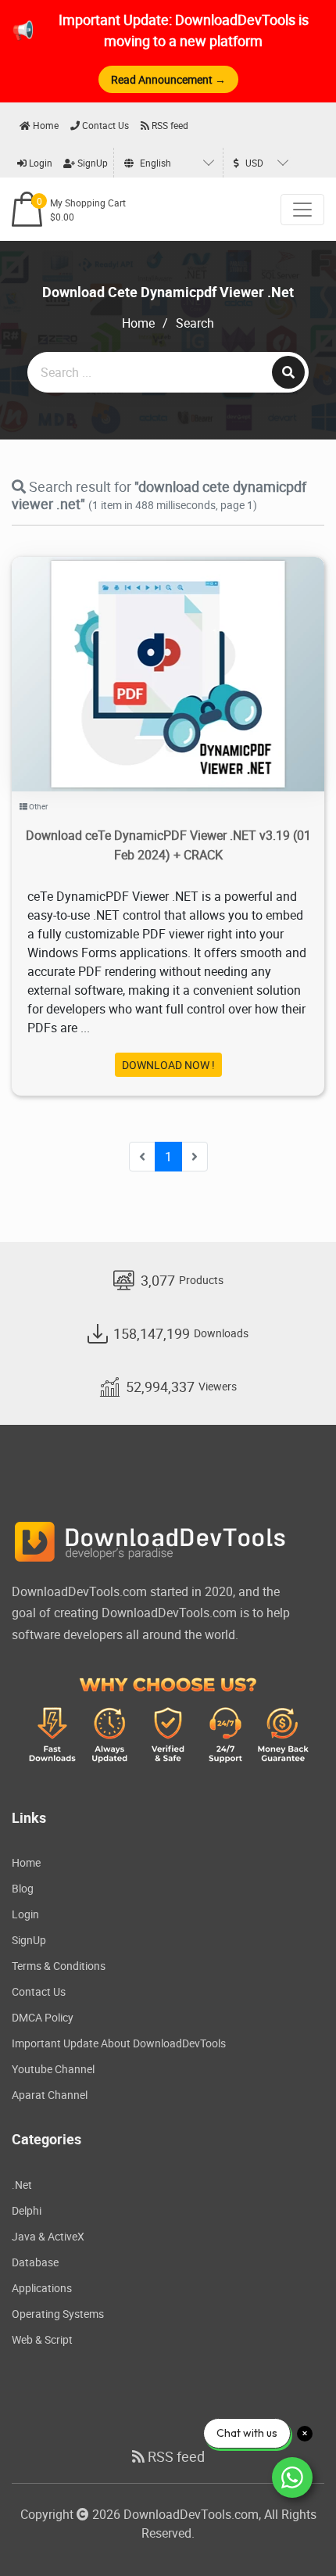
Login (39, 163)
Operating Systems (58, 2314)
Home (45, 125)
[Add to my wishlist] (150, 654)
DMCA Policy (43, 2017)
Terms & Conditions (59, 1966)
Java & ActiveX (48, 2236)
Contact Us (104, 125)
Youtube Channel (53, 2069)
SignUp (91, 163)
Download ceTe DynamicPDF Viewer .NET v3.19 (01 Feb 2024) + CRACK (168, 845)
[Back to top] (293, 2533)
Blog (23, 1888)
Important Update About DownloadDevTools (119, 2043)
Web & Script (42, 2339)
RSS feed (169, 125)
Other (38, 806)
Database (35, 2262)
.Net (22, 2185)
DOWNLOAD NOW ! (168, 1065)
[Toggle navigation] (302, 210)
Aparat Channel (50, 2095)
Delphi (27, 2210)
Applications (42, 2288)
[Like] (184, 654)
